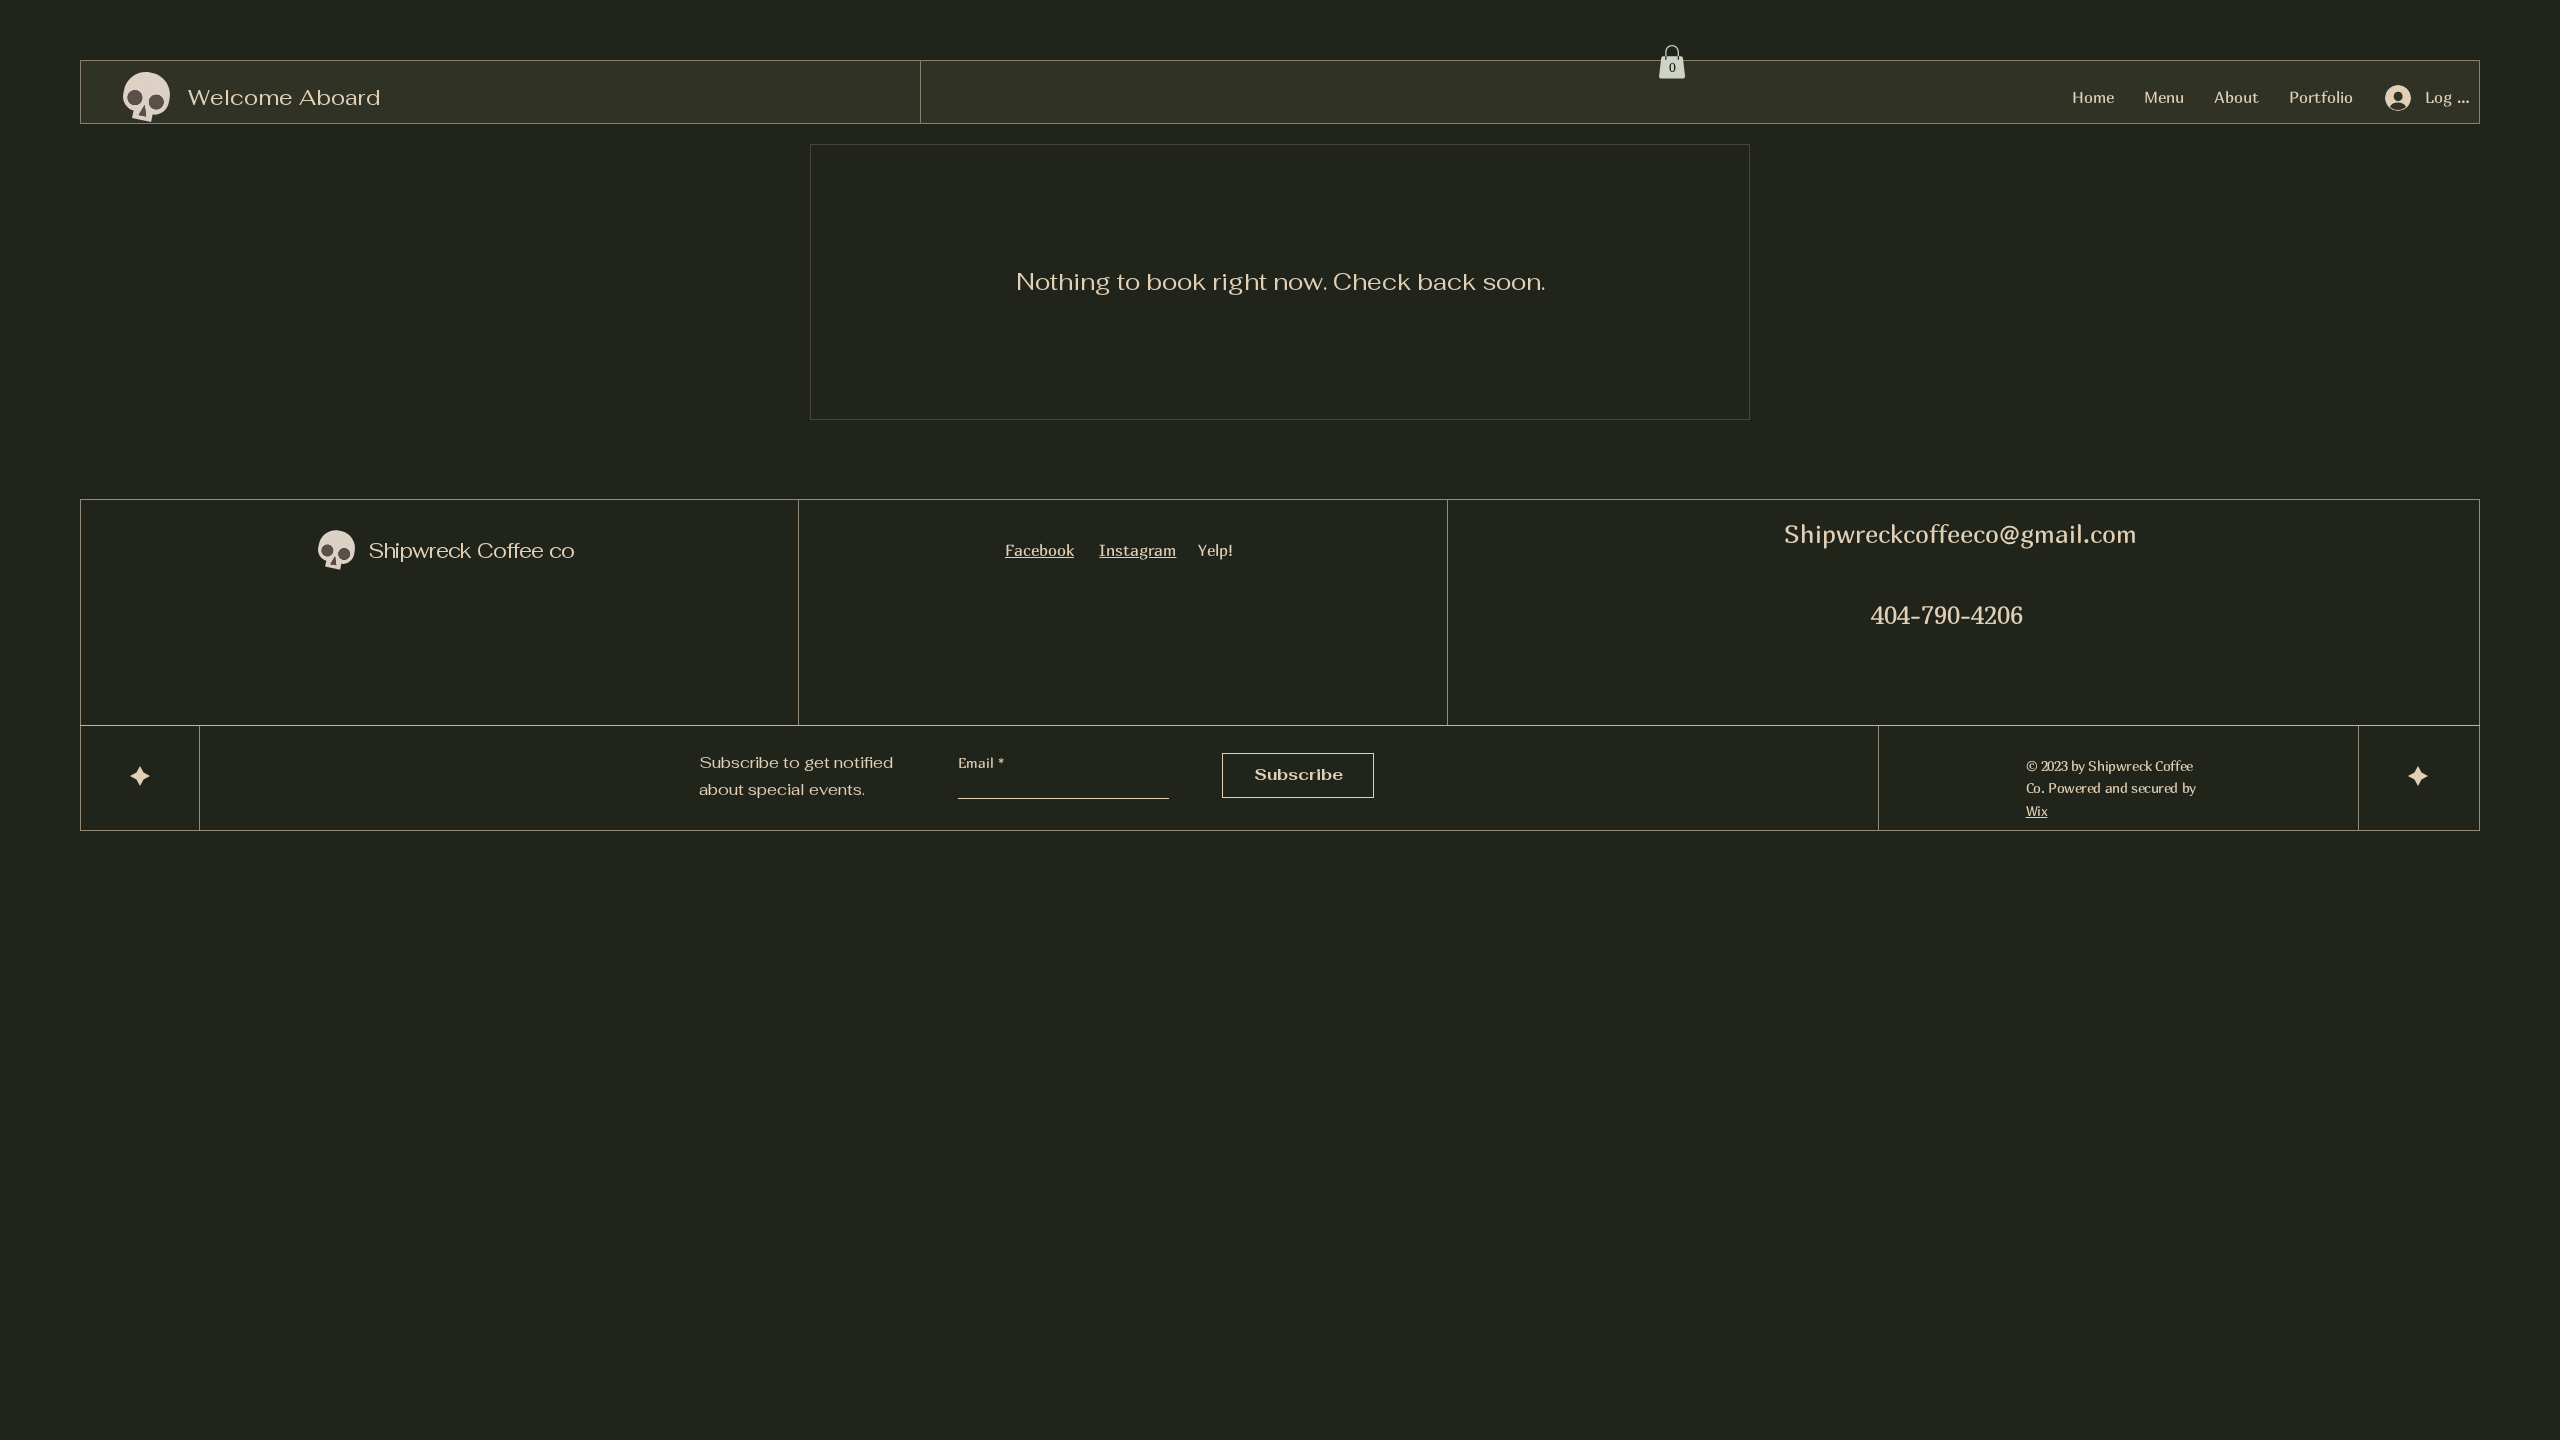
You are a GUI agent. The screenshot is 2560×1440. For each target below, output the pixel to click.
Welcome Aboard (284, 97)
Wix (2037, 810)
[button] (1672, 61)
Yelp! (1215, 550)
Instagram (1137, 550)
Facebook (1039, 550)
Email (978, 763)
